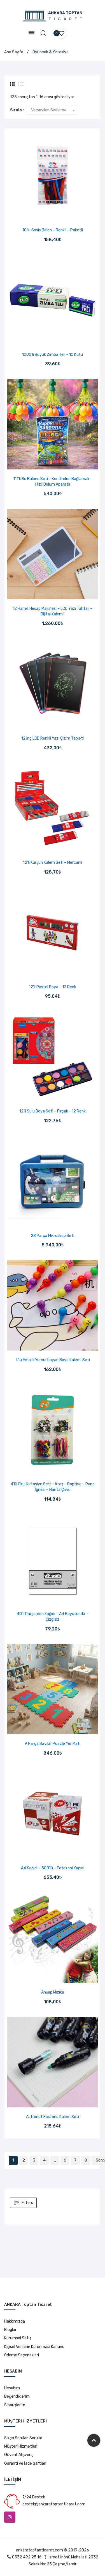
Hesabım (12, 2388)
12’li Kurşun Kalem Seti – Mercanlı (53, 863)
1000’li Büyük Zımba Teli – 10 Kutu (53, 355)
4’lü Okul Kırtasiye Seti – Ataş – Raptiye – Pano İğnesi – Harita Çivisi (53, 1487)
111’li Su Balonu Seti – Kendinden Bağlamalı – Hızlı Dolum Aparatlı (53, 482)
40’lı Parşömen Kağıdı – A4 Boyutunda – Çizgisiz (53, 1617)
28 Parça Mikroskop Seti (53, 1236)
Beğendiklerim (17, 2396)
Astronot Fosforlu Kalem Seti (53, 2117)
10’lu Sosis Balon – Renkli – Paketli (53, 230)
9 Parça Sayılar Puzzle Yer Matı (53, 1744)
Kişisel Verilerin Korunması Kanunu (34, 2347)
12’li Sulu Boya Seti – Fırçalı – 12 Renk (53, 1111)
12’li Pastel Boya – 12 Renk (53, 987)
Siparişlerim (15, 2405)
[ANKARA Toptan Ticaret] (53, 16)
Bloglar (10, 2330)
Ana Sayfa (14, 52)
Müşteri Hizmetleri (21, 2446)
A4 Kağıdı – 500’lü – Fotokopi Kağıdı (53, 1868)
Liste (21, 84)
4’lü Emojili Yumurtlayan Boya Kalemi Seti (53, 1360)
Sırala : (17, 110)
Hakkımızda (15, 2321)
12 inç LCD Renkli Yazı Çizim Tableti (53, 738)
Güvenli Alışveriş (19, 2455)
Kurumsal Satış (18, 2338)
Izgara (13, 84)
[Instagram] (10, 2517)
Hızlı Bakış (60, 215)
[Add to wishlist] (46, 215)
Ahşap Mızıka (53, 1992)
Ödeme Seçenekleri (22, 2355)
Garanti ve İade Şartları (25, 2463)
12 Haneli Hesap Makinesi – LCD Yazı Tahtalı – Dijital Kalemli (53, 611)
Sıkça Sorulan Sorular (23, 2438)
